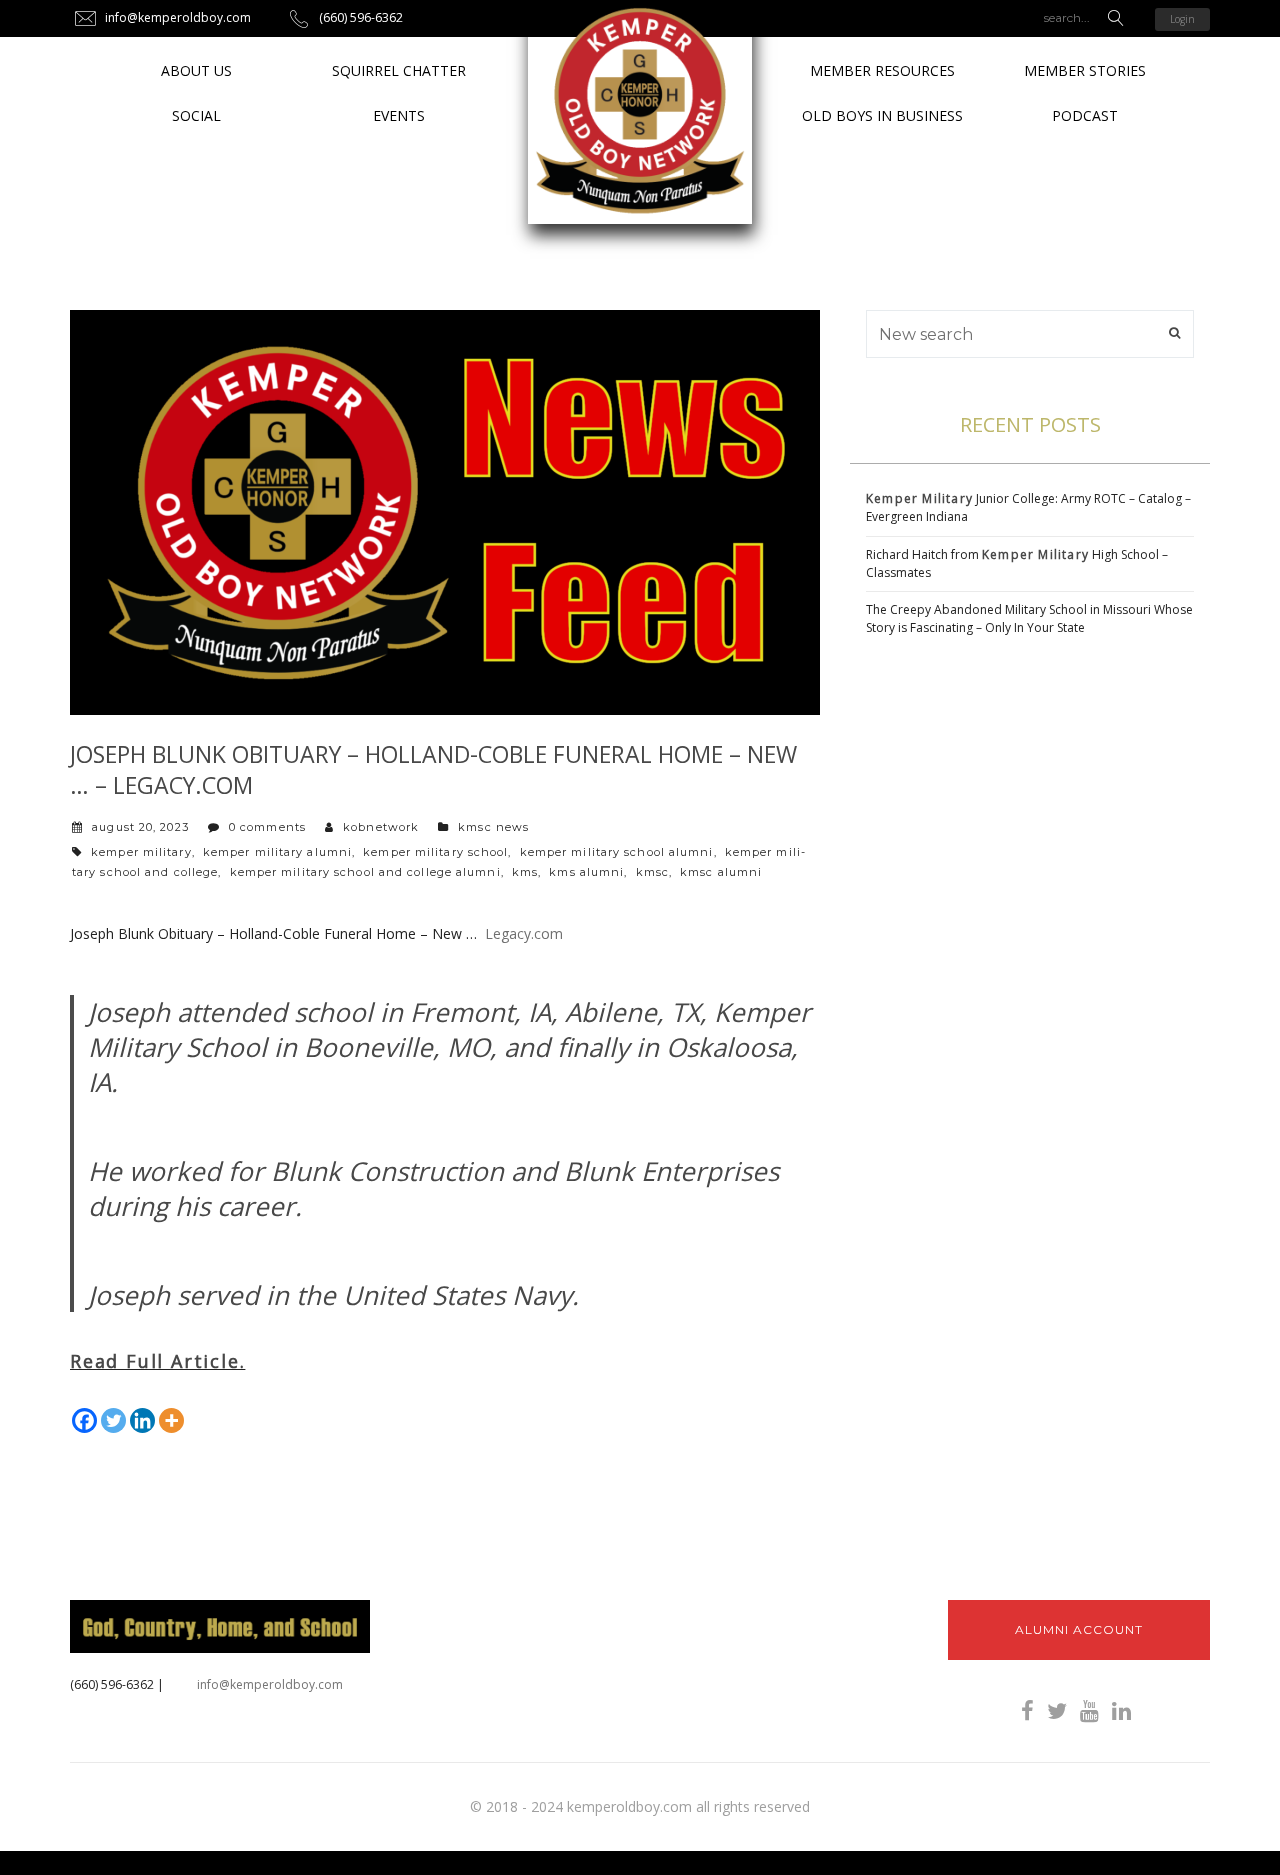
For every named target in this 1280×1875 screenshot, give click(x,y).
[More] (171, 1420)
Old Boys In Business (882, 115)
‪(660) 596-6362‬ (112, 1684)
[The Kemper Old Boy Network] (640, 112)
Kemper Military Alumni (277, 852)
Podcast (1085, 115)
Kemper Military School (435, 852)
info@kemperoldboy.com (270, 1684)
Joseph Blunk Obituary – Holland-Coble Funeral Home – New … (273, 933)
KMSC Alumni (721, 872)
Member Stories (1085, 70)
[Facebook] (84, 1420)
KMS (525, 872)
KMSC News (493, 827)
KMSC (652, 872)
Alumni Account (1079, 1629)
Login (1182, 19)
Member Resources (882, 70)
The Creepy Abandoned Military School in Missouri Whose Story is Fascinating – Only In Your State (1029, 618)
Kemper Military (141, 852)
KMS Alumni (586, 872)
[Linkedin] (142, 1420)
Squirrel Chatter (399, 70)
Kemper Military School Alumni (617, 852)
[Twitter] (113, 1420)
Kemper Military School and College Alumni (365, 872)
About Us (196, 70)
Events (399, 115)
